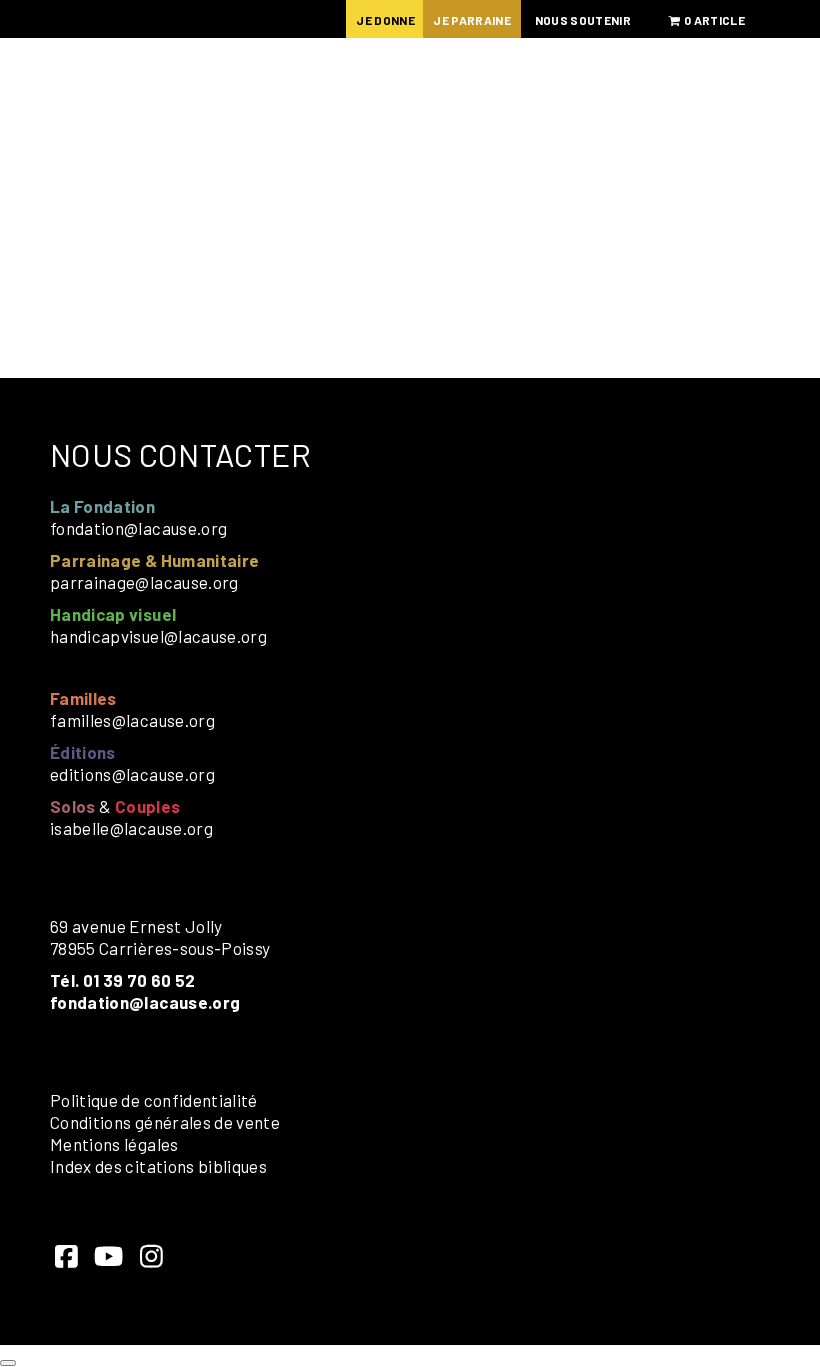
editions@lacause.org (132, 774)
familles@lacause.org (132, 720)
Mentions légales (114, 1144)
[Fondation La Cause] (180, 119)
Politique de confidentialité (154, 1100)
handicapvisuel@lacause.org (158, 636)
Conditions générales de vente (165, 1122)
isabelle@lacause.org (131, 828)
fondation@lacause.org (138, 528)
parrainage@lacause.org (144, 582)
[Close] (8, 1363)
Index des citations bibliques (158, 1166)
